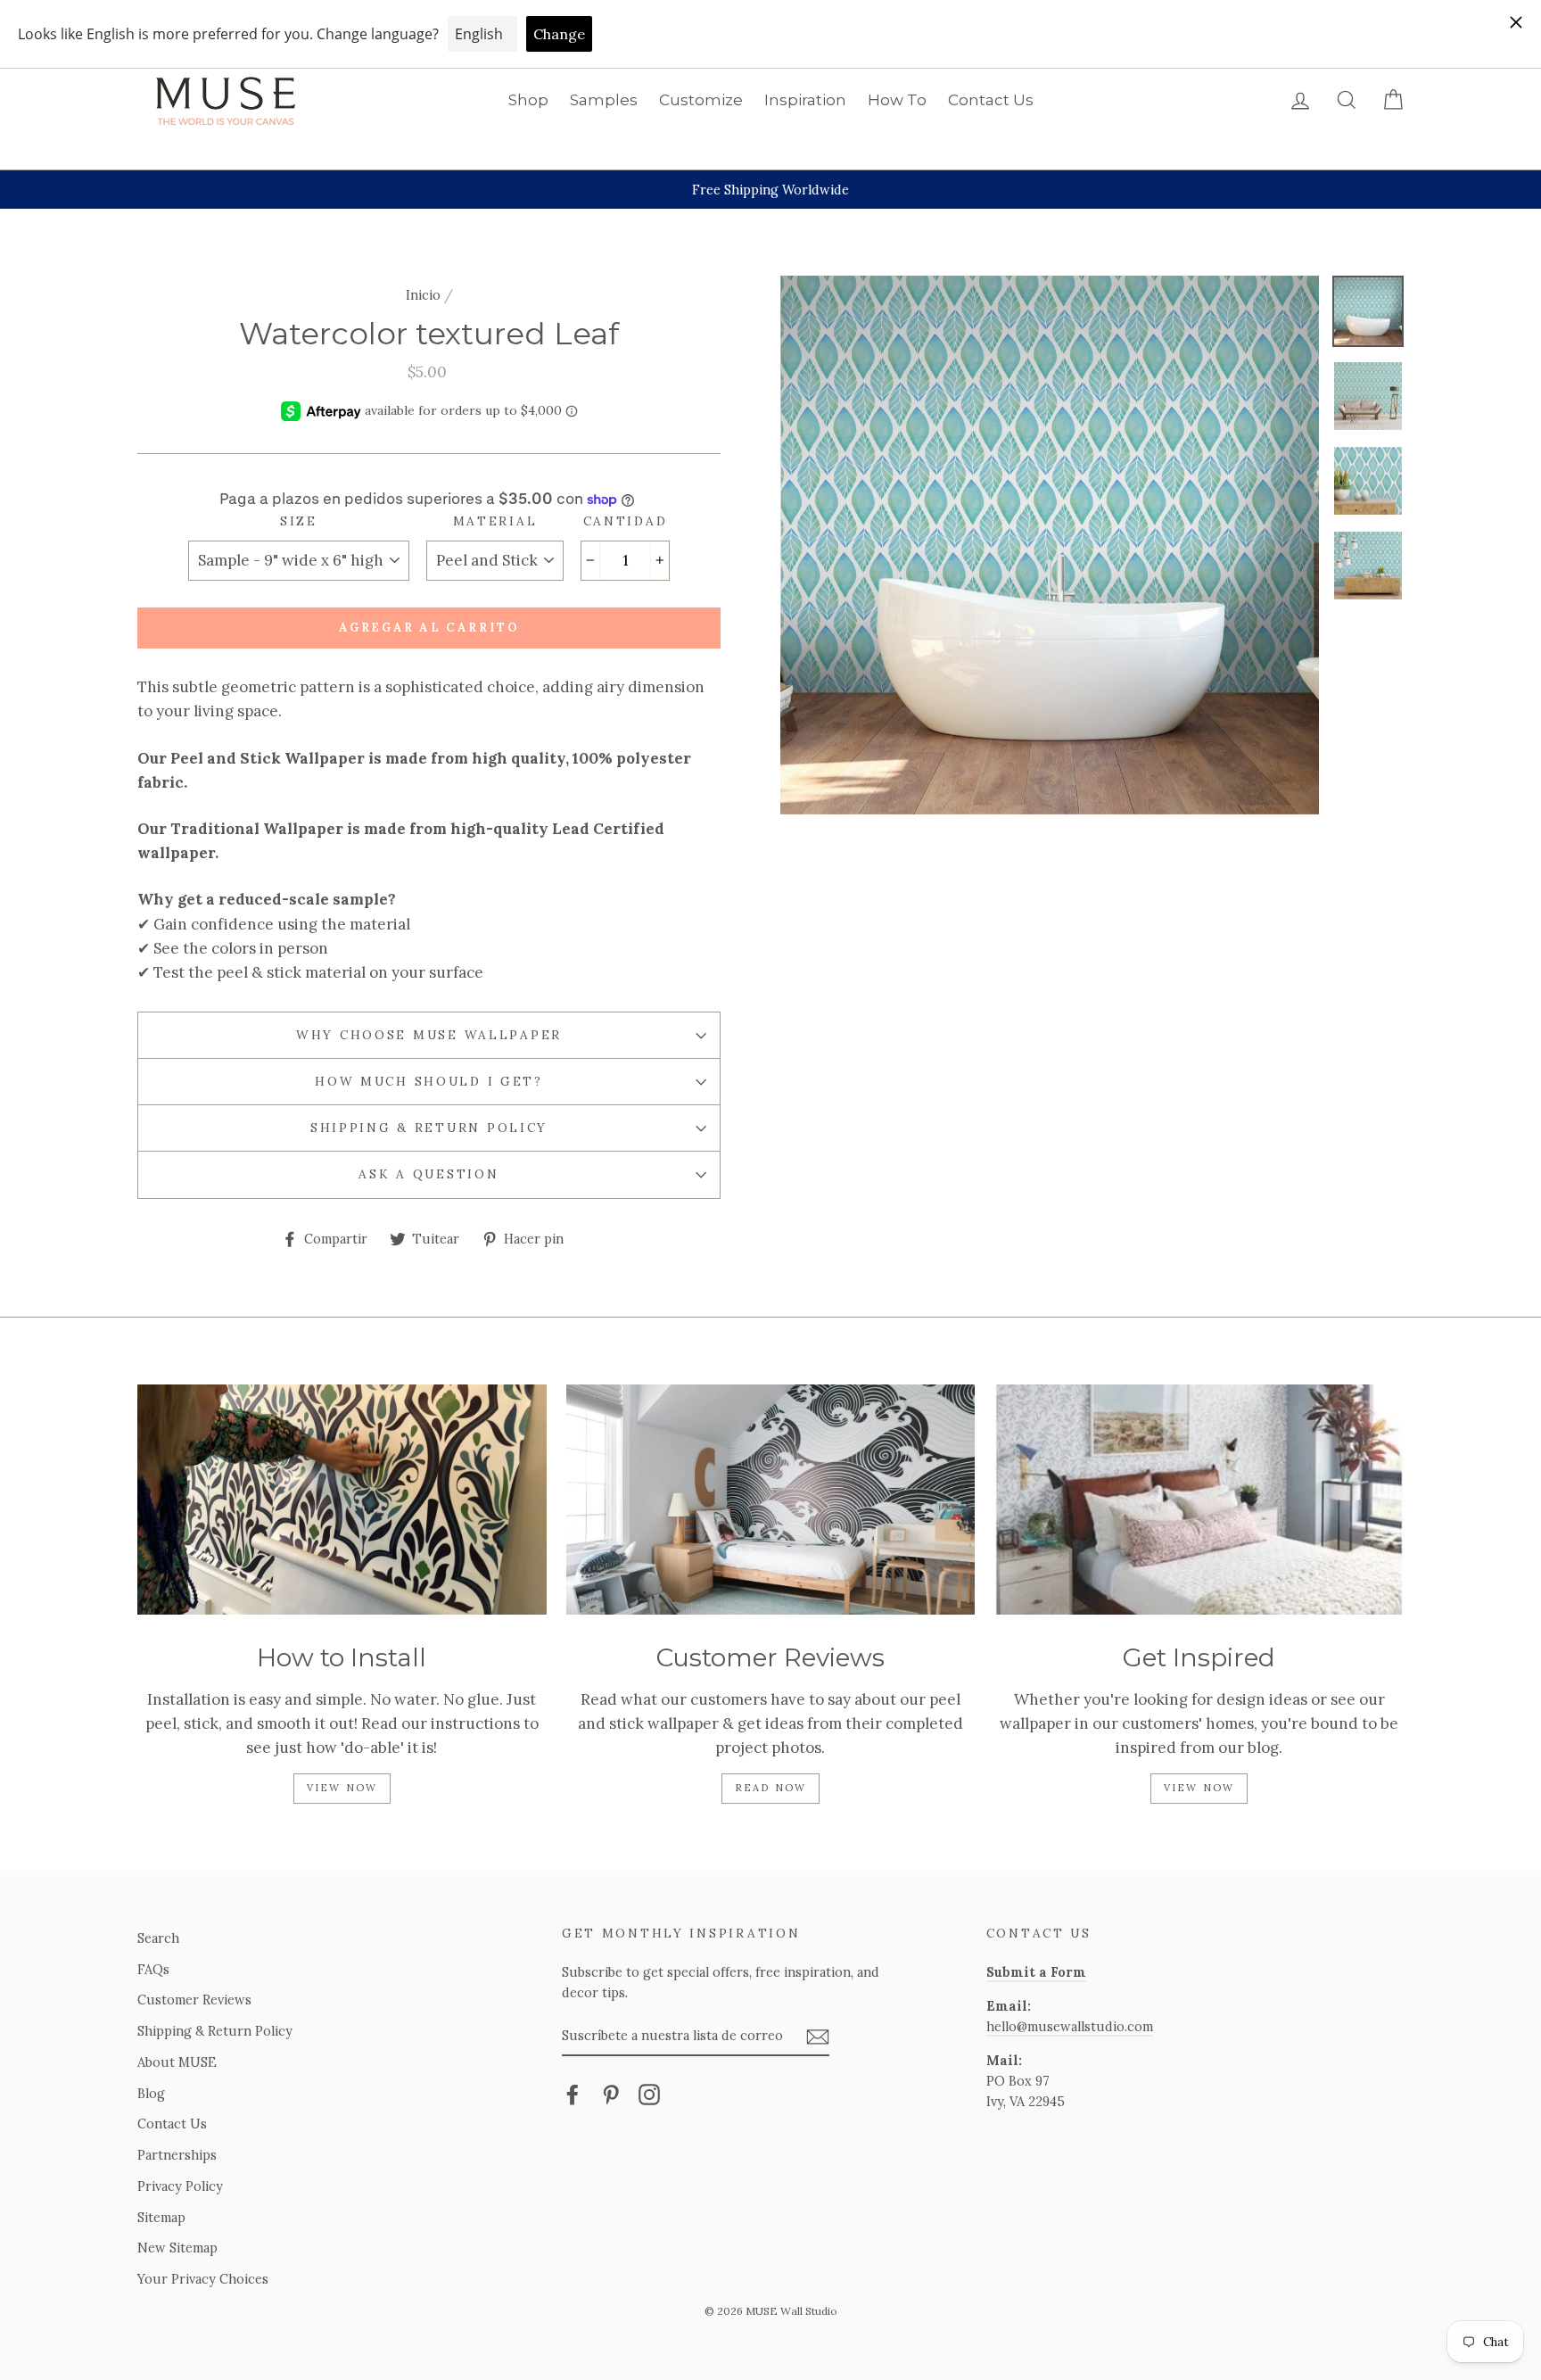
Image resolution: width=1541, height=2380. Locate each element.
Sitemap (161, 2217)
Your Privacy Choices (203, 2279)
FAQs (153, 1969)
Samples (604, 100)
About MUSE (177, 2062)
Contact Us (991, 100)
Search (158, 1938)
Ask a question (429, 1174)
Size (299, 521)
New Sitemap (177, 2248)
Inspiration (805, 100)
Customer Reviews (194, 2000)
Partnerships (177, 2155)
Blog (151, 2093)
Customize (701, 100)
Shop (528, 100)
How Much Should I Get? (429, 1081)
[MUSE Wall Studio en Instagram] (649, 2094)
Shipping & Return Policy (429, 1128)
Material (495, 521)
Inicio (423, 295)
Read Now (771, 1788)
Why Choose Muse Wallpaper (429, 1035)
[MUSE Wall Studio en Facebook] (573, 2094)
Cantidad (626, 521)
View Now (342, 1788)
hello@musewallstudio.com (1070, 2026)
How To (897, 100)
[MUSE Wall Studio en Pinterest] (611, 2094)
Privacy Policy (180, 2186)
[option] (770, 190)
